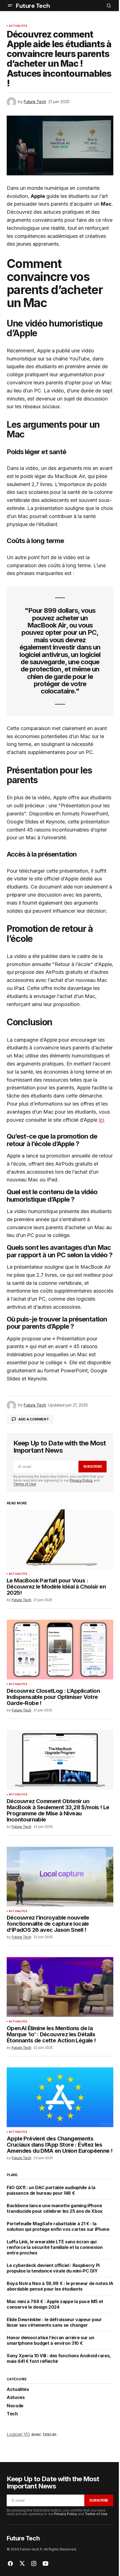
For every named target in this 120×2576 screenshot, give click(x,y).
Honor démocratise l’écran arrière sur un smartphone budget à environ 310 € (50, 2340)
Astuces (16, 2398)
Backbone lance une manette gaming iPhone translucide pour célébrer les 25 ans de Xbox (55, 2208)
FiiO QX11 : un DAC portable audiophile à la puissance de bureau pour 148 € (51, 2190)
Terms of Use (25, 1484)
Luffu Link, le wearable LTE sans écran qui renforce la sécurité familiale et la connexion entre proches (55, 2247)
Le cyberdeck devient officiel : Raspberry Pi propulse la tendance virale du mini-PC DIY (53, 2268)
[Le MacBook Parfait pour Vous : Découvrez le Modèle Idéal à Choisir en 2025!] (60, 1539)
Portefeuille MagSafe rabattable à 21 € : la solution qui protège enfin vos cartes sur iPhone (58, 2226)
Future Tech (33, 6)
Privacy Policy (81, 1480)
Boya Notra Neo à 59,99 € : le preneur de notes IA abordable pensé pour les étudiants (60, 2286)
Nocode (15, 2406)
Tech (12, 2414)
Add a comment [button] (34, 1419)
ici (101, 1120)
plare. (13, 2175)
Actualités (18, 26)
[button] (10, 6)
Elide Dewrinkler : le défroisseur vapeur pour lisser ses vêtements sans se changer (54, 2322)
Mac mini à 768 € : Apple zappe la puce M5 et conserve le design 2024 (55, 2304)
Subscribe (93, 1466)
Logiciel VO (18, 2434)
